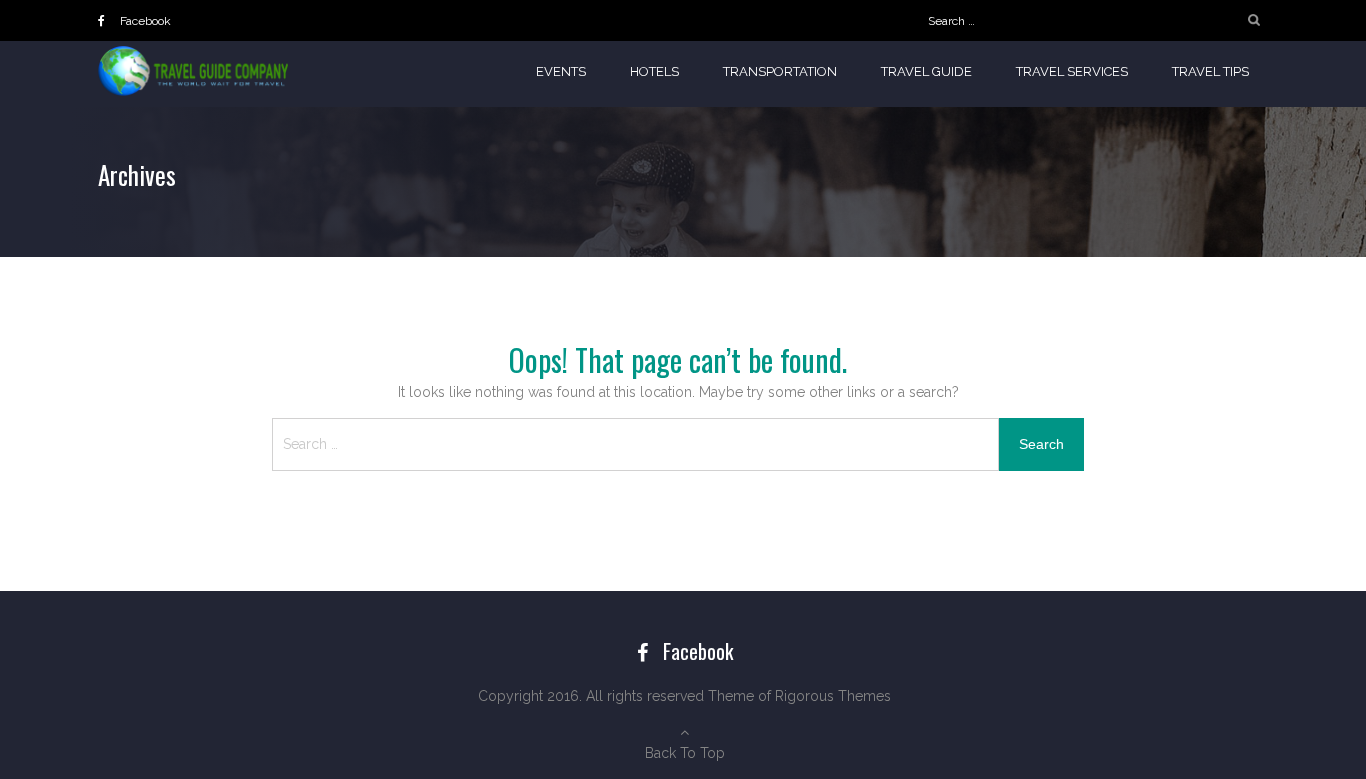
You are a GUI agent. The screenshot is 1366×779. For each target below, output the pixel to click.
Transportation (780, 71)
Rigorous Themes (833, 696)
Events (561, 71)
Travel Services (1072, 71)
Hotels (654, 71)
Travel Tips (1210, 71)
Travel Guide (926, 71)
